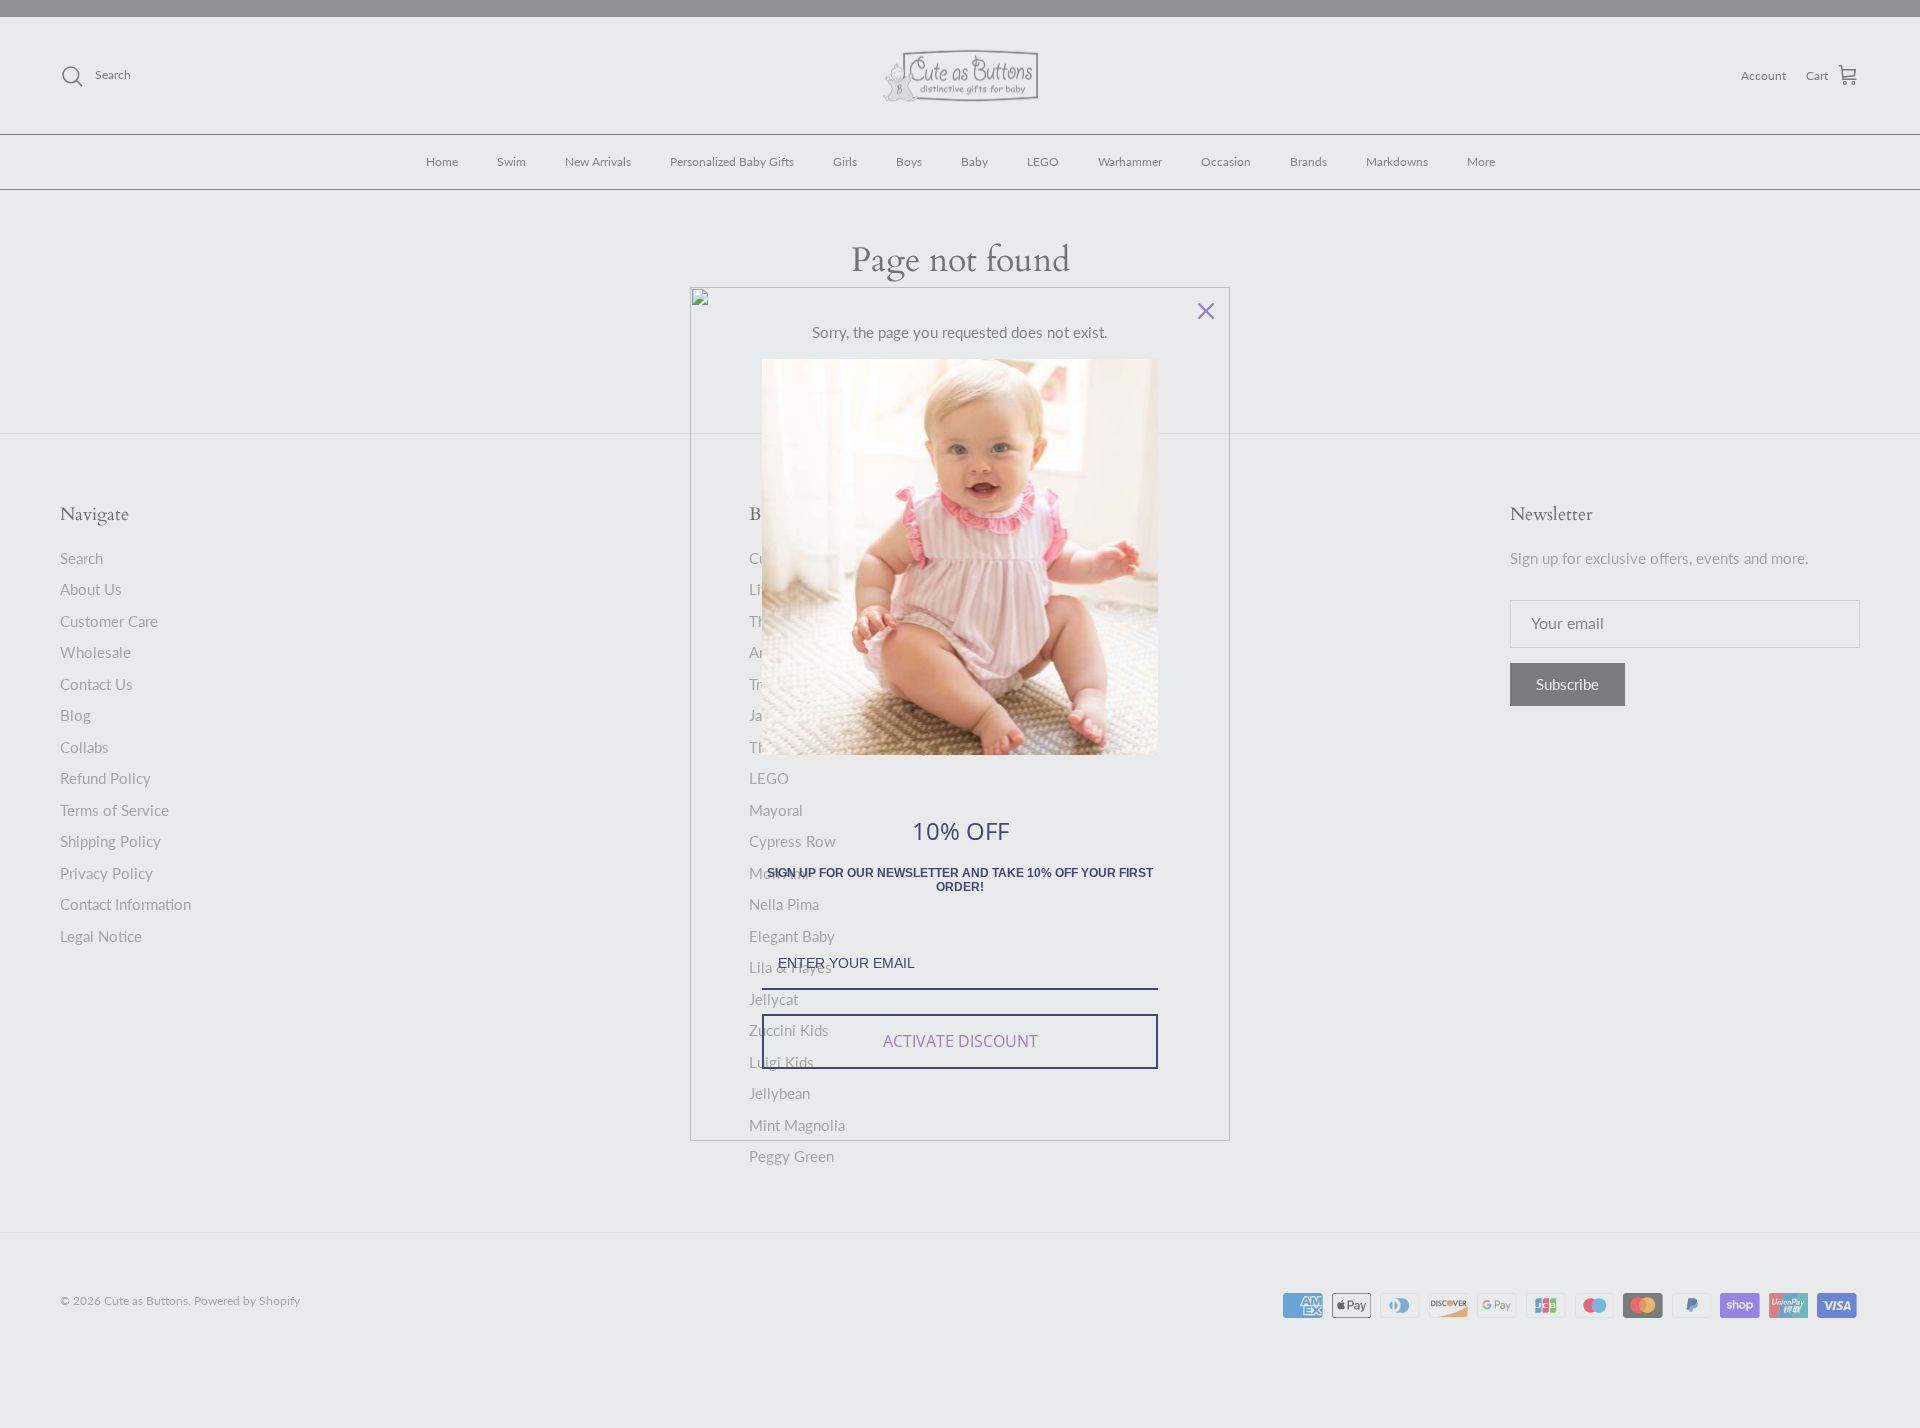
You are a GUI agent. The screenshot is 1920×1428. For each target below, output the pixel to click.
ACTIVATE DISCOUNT (960, 1041)
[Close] (1206, 311)
